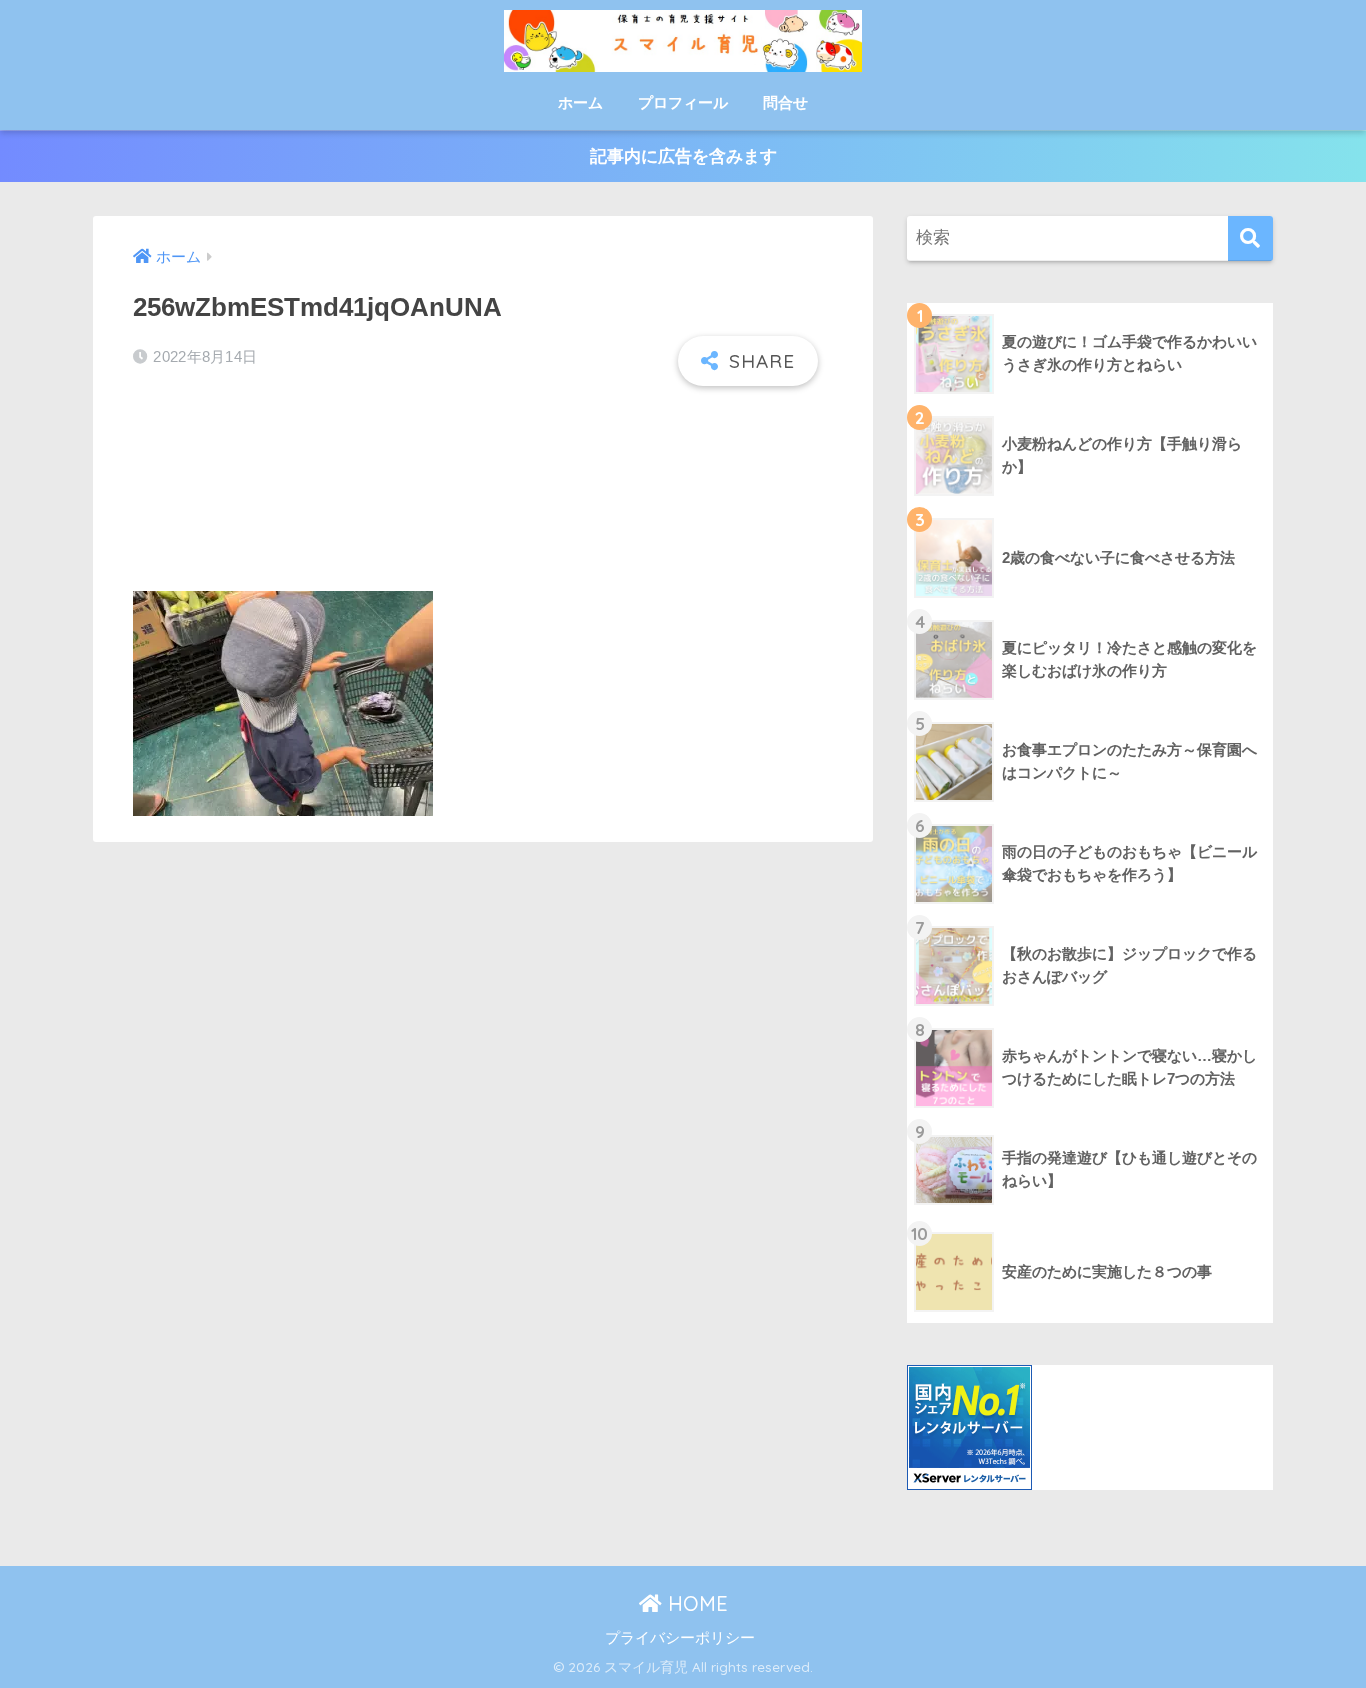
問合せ (785, 102)
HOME (695, 1603)
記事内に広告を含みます (683, 156)
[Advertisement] (483, 490)
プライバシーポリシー (680, 1638)
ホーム (580, 102)
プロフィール (683, 102)
